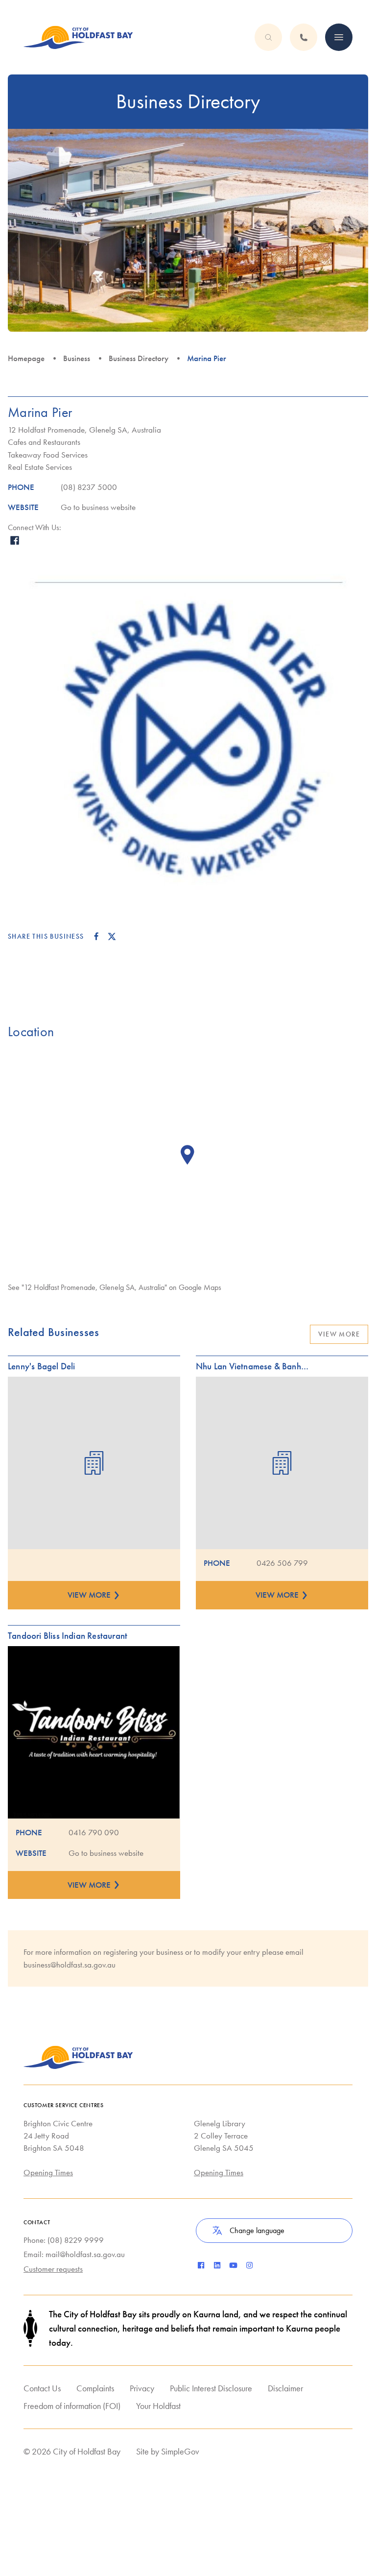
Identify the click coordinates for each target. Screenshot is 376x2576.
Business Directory (139, 358)
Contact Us (42, 2388)
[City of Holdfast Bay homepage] (78, 37)
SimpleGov (180, 2451)
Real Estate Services (40, 467)
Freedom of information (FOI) (72, 2406)
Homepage (26, 358)
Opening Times (48, 2172)
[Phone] (339, 37)
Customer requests (53, 2269)
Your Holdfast (158, 2406)
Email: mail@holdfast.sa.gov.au (74, 2254)
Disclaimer (285, 2388)
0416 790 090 (94, 1832)
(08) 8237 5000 (89, 487)
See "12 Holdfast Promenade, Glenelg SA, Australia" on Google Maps (115, 1287)
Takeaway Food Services (48, 455)
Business (77, 358)
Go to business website (98, 507)
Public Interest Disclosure (211, 2388)
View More (339, 1334)
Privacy (142, 2388)
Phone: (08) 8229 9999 (64, 2240)
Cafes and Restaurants (44, 442)
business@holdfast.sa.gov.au (70, 1965)
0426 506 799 (282, 1563)
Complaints (95, 2388)
